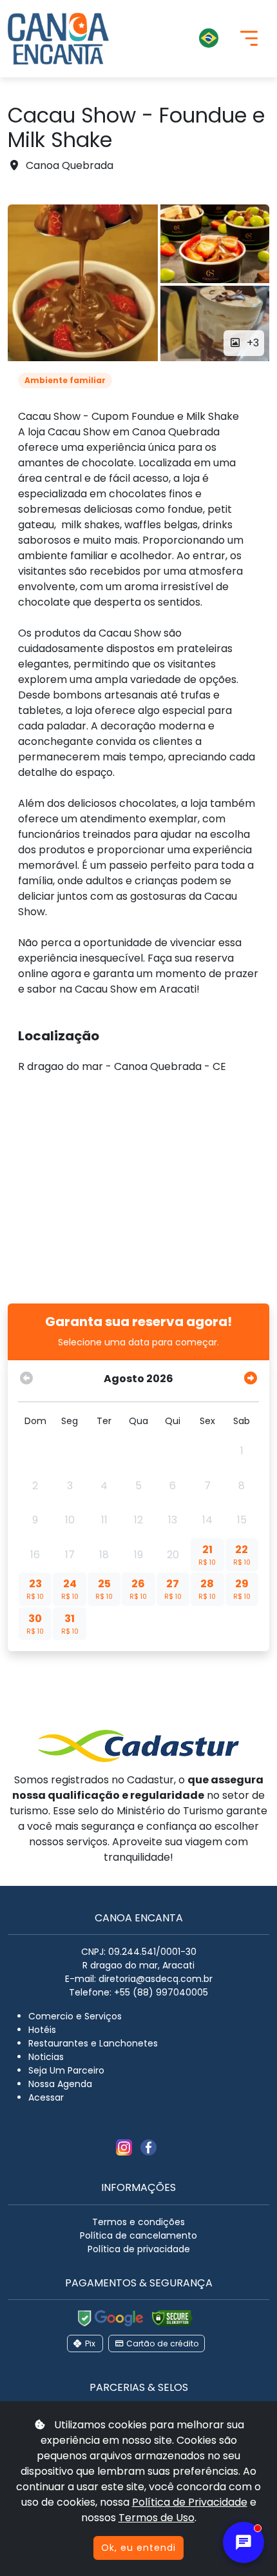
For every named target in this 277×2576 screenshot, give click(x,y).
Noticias (46, 2057)
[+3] (83, 283)
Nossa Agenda (60, 2084)
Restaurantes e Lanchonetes (93, 2043)
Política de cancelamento (138, 2235)
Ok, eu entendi (138, 2548)
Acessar (46, 2097)
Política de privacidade (139, 2249)
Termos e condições (138, 2222)
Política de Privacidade (190, 2502)
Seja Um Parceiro (66, 2070)
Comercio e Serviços (75, 2016)
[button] (174, 39)
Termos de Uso (157, 2518)
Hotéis (42, 2030)
